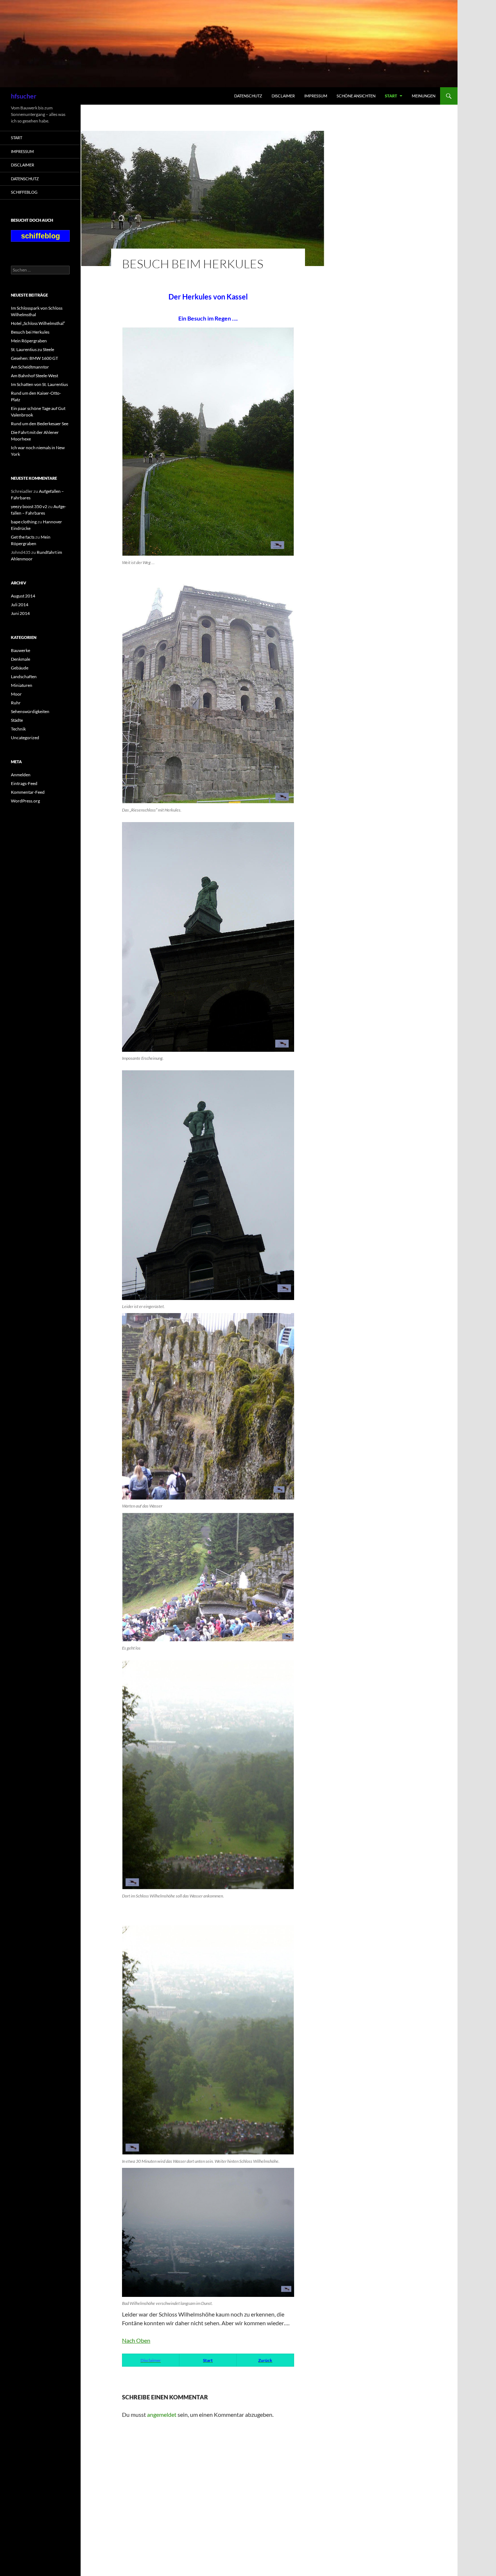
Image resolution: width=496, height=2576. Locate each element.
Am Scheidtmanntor (30, 367)
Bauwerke (21, 650)
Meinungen (424, 96)
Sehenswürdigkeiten (30, 711)
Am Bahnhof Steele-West (34, 376)
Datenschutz (248, 96)
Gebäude (20, 668)
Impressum (316, 96)
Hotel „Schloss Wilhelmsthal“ (38, 323)
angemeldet (162, 2414)
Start (391, 96)
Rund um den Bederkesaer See (40, 424)
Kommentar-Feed (28, 792)
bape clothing (24, 522)
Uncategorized (25, 738)
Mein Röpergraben (29, 341)
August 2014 (23, 596)
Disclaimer (283, 96)
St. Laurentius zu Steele (32, 349)
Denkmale (21, 659)
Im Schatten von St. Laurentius (39, 384)
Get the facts (23, 537)
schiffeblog (24, 192)
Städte (17, 720)
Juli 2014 (20, 605)
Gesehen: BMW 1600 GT (34, 358)
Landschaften (24, 677)
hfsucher (24, 96)
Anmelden (21, 775)
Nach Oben (136, 2340)
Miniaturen (22, 685)
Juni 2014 (20, 613)
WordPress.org (25, 801)
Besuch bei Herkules (30, 332)
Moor (16, 694)
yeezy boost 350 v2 (29, 506)
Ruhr (16, 703)
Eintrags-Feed (24, 783)
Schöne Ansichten (356, 96)
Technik (18, 729)
